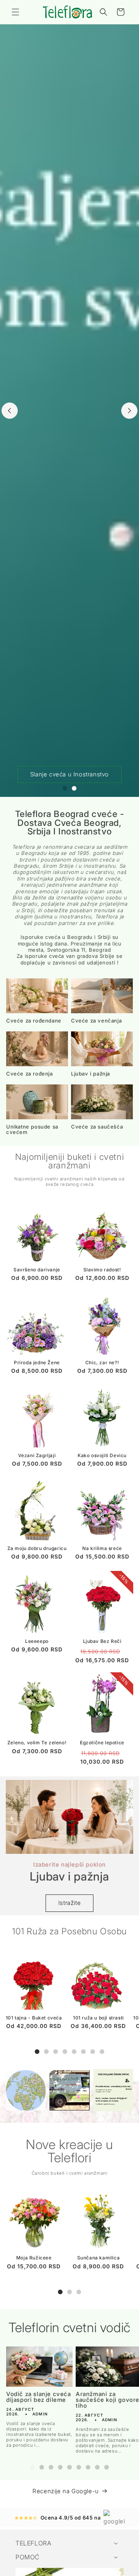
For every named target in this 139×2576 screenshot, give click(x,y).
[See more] (26, 2090)
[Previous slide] (10, 411)
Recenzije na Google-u (66, 2491)
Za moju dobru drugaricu (37, 1548)
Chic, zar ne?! (102, 1363)
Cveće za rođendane (34, 1021)
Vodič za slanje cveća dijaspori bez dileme (39, 2397)
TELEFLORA (33, 2543)
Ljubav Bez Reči (102, 1641)
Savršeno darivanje (37, 1270)
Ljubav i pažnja (91, 1074)
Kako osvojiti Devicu (102, 1455)
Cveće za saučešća (97, 1127)
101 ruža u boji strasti (98, 2018)
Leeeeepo (37, 1641)
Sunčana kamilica (99, 2258)
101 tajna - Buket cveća (34, 2018)
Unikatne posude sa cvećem (32, 1129)
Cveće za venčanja (96, 1021)
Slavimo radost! (102, 1270)
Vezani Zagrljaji (37, 1455)
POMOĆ (28, 2557)
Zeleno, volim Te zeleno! (37, 1743)
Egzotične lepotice (102, 1743)
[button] (15, 12)
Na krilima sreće (102, 1548)
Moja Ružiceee (34, 2258)
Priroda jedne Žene (37, 1363)
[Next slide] (129, 411)
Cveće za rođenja (30, 1074)
